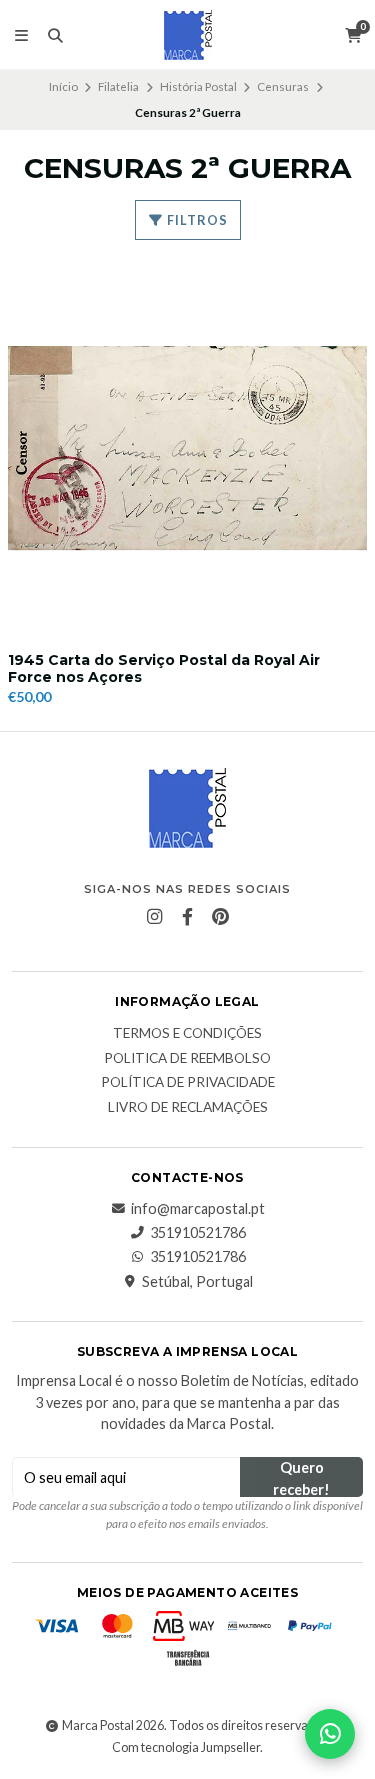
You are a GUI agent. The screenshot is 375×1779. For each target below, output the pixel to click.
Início (63, 86)
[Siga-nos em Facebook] (188, 917)
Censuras (283, 86)
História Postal (198, 86)
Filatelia (118, 86)
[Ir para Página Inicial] (188, 35)
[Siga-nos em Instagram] (155, 917)
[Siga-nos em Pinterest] (221, 917)
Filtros (196, 220)
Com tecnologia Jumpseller (186, 1747)
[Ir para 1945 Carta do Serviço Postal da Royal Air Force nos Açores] (187, 448)
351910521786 (198, 1233)
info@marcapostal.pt (198, 1209)
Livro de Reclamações (188, 1108)
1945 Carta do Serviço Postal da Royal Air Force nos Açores (164, 669)
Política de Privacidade (188, 1083)
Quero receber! (301, 1478)
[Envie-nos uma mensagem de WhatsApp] (330, 1734)
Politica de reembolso (187, 1059)
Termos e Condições (187, 1034)
